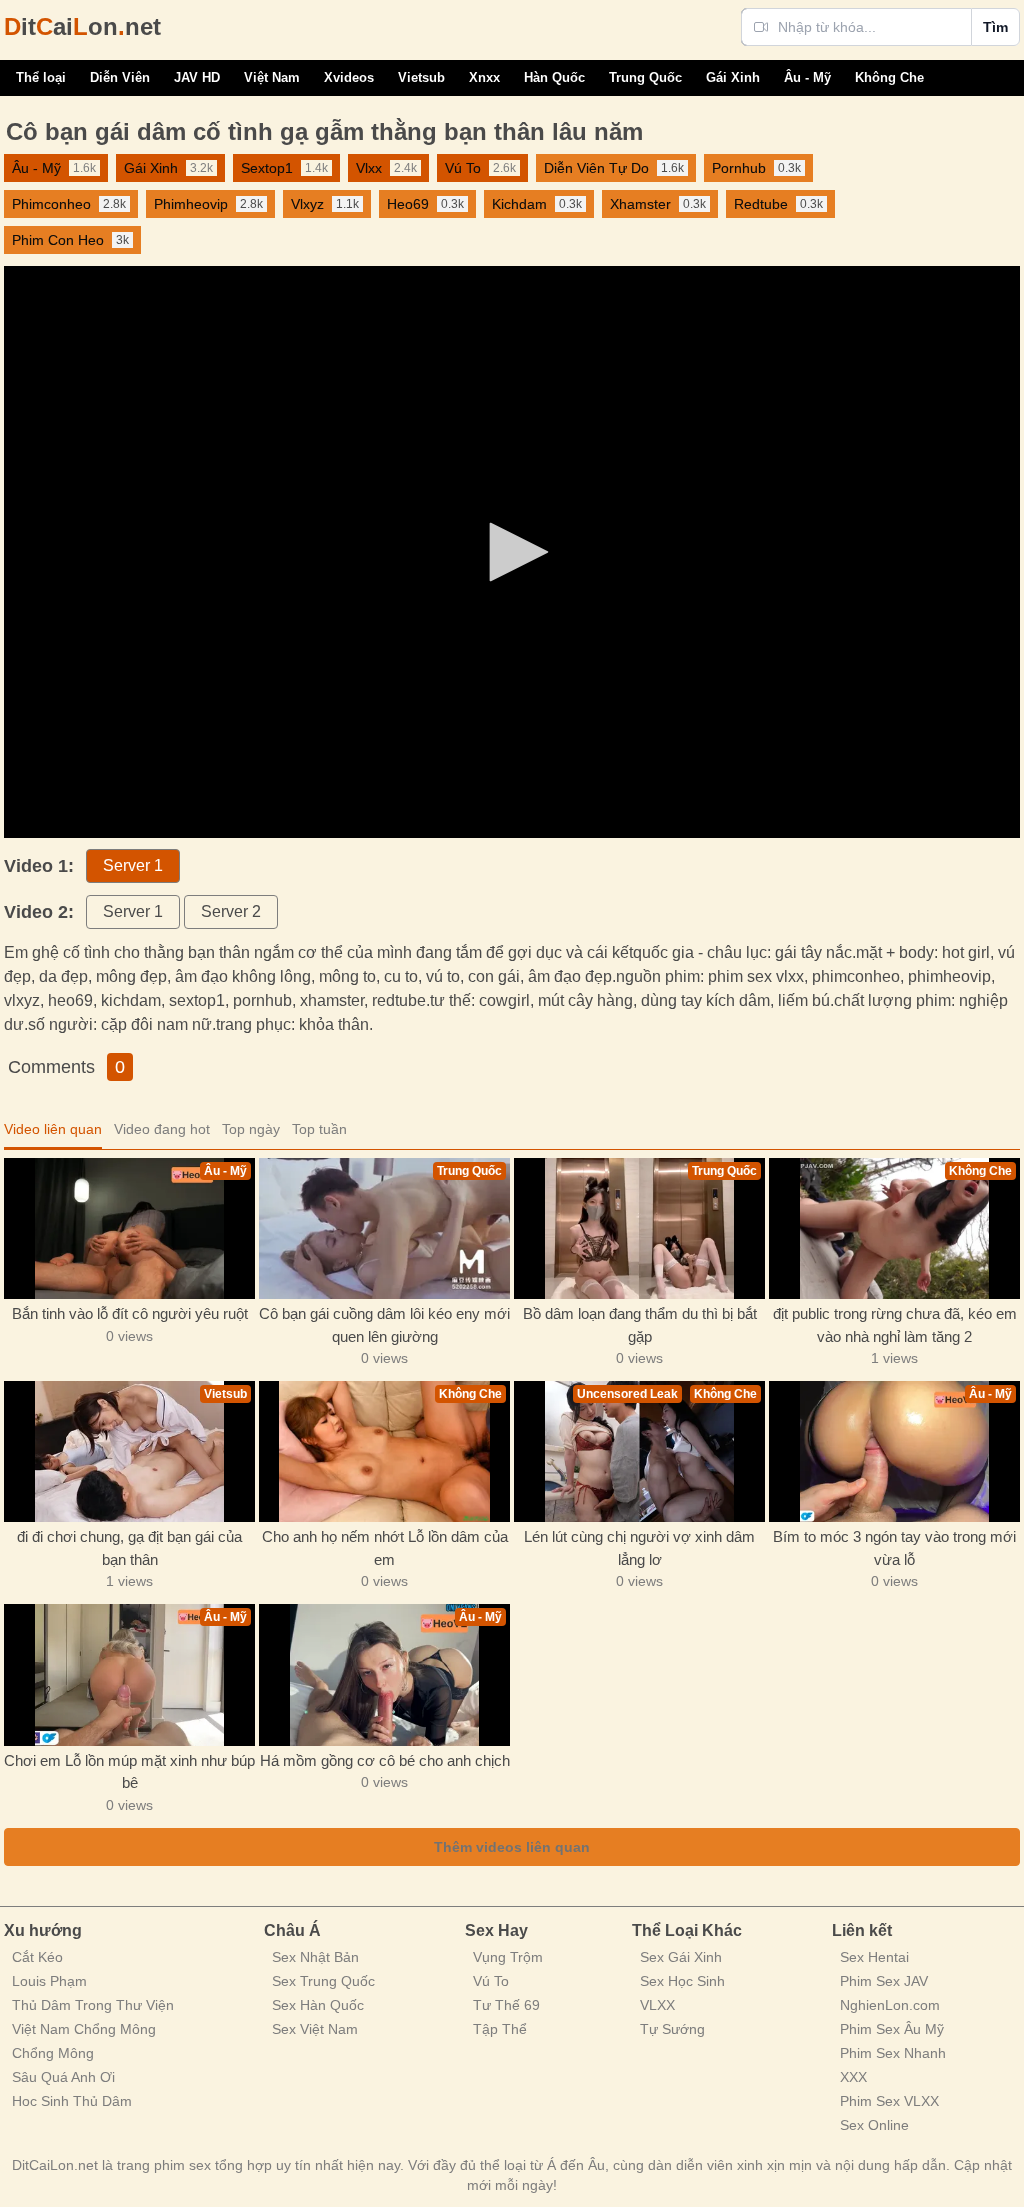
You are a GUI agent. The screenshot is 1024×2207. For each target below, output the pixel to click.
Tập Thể (500, 2029)
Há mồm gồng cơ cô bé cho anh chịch (385, 1760)
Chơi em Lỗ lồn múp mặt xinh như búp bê (129, 1772)
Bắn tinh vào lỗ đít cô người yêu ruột (130, 1313)
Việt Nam (272, 77)
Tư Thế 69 (506, 2005)
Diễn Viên (120, 77)
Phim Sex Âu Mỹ (892, 2029)
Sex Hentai (874, 1957)
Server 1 (133, 865)
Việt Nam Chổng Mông (84, 2029)
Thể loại (41, 77)
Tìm (995, 27)
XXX (853, 2077)
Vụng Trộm (508, 1957)
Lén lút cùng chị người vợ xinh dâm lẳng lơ (639, 1548)
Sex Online (874, 2125)
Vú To (491, 1981)
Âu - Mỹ (807, 77)
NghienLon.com (890, 2005)
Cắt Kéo (37, 1957)
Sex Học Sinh (682, 1981)
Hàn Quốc (554, 77)
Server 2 (231, 911)
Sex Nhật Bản (315, 1957)
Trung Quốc (645, 77)
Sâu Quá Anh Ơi (63, 2077)
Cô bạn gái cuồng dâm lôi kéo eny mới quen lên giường (384, 1325)
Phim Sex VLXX (889, 2101)
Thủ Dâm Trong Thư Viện (93, 2005)
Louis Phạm (49, 1981)
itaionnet (82, 26)
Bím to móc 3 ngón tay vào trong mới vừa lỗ (894, 1548)
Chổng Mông (53, 2053)
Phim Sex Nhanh (893, 2053)
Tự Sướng (672, 2029)
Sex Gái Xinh (681, 1957)
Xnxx (484, 77)
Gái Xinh (733, 77)
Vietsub (421, 77)
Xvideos (349, 77)
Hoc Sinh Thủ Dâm (72, 2101)
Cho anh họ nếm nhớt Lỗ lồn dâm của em (385, 1548)
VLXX (657, 2005)
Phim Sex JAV (884, 1981)
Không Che (889, 77)
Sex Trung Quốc (323, 1981)
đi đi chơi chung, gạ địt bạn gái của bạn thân (129, 1548)
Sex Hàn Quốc (318, 2005)
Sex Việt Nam (315, 2029)
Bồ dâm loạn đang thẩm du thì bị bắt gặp (640, 1325)
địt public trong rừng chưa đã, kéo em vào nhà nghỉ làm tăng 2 (895, 1325)
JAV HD (197, 77)
